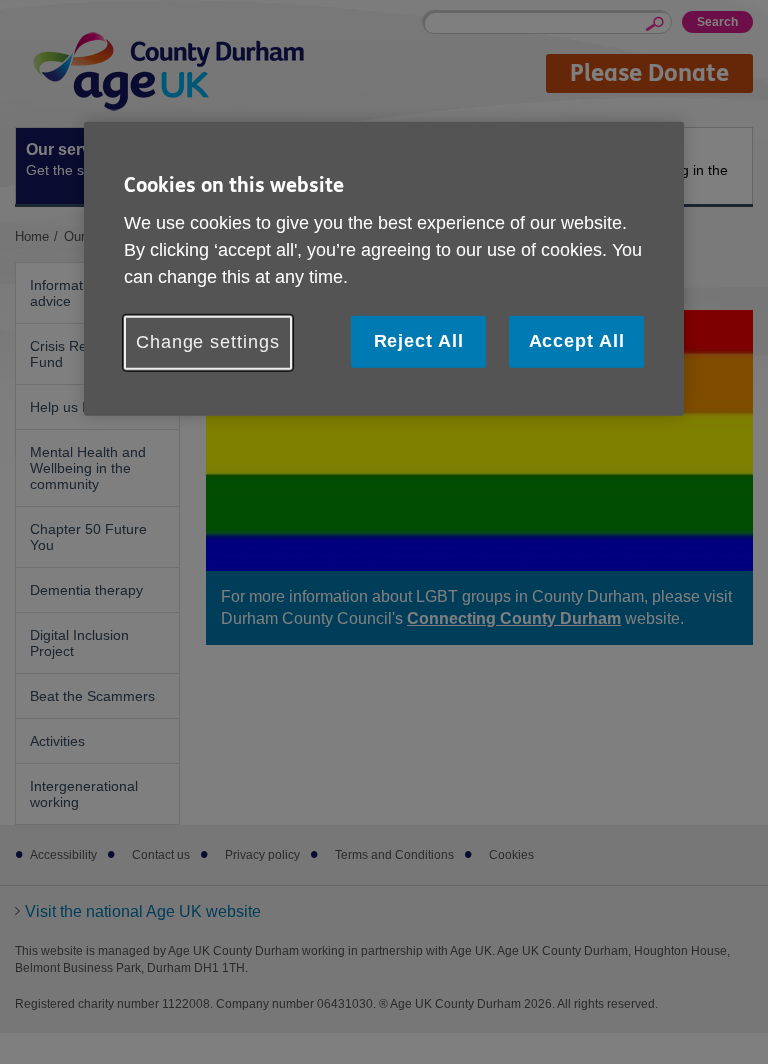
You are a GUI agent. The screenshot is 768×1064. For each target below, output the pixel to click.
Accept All (577, 341)
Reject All (419, 341)
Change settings (208, 342)
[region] (384, 268)
